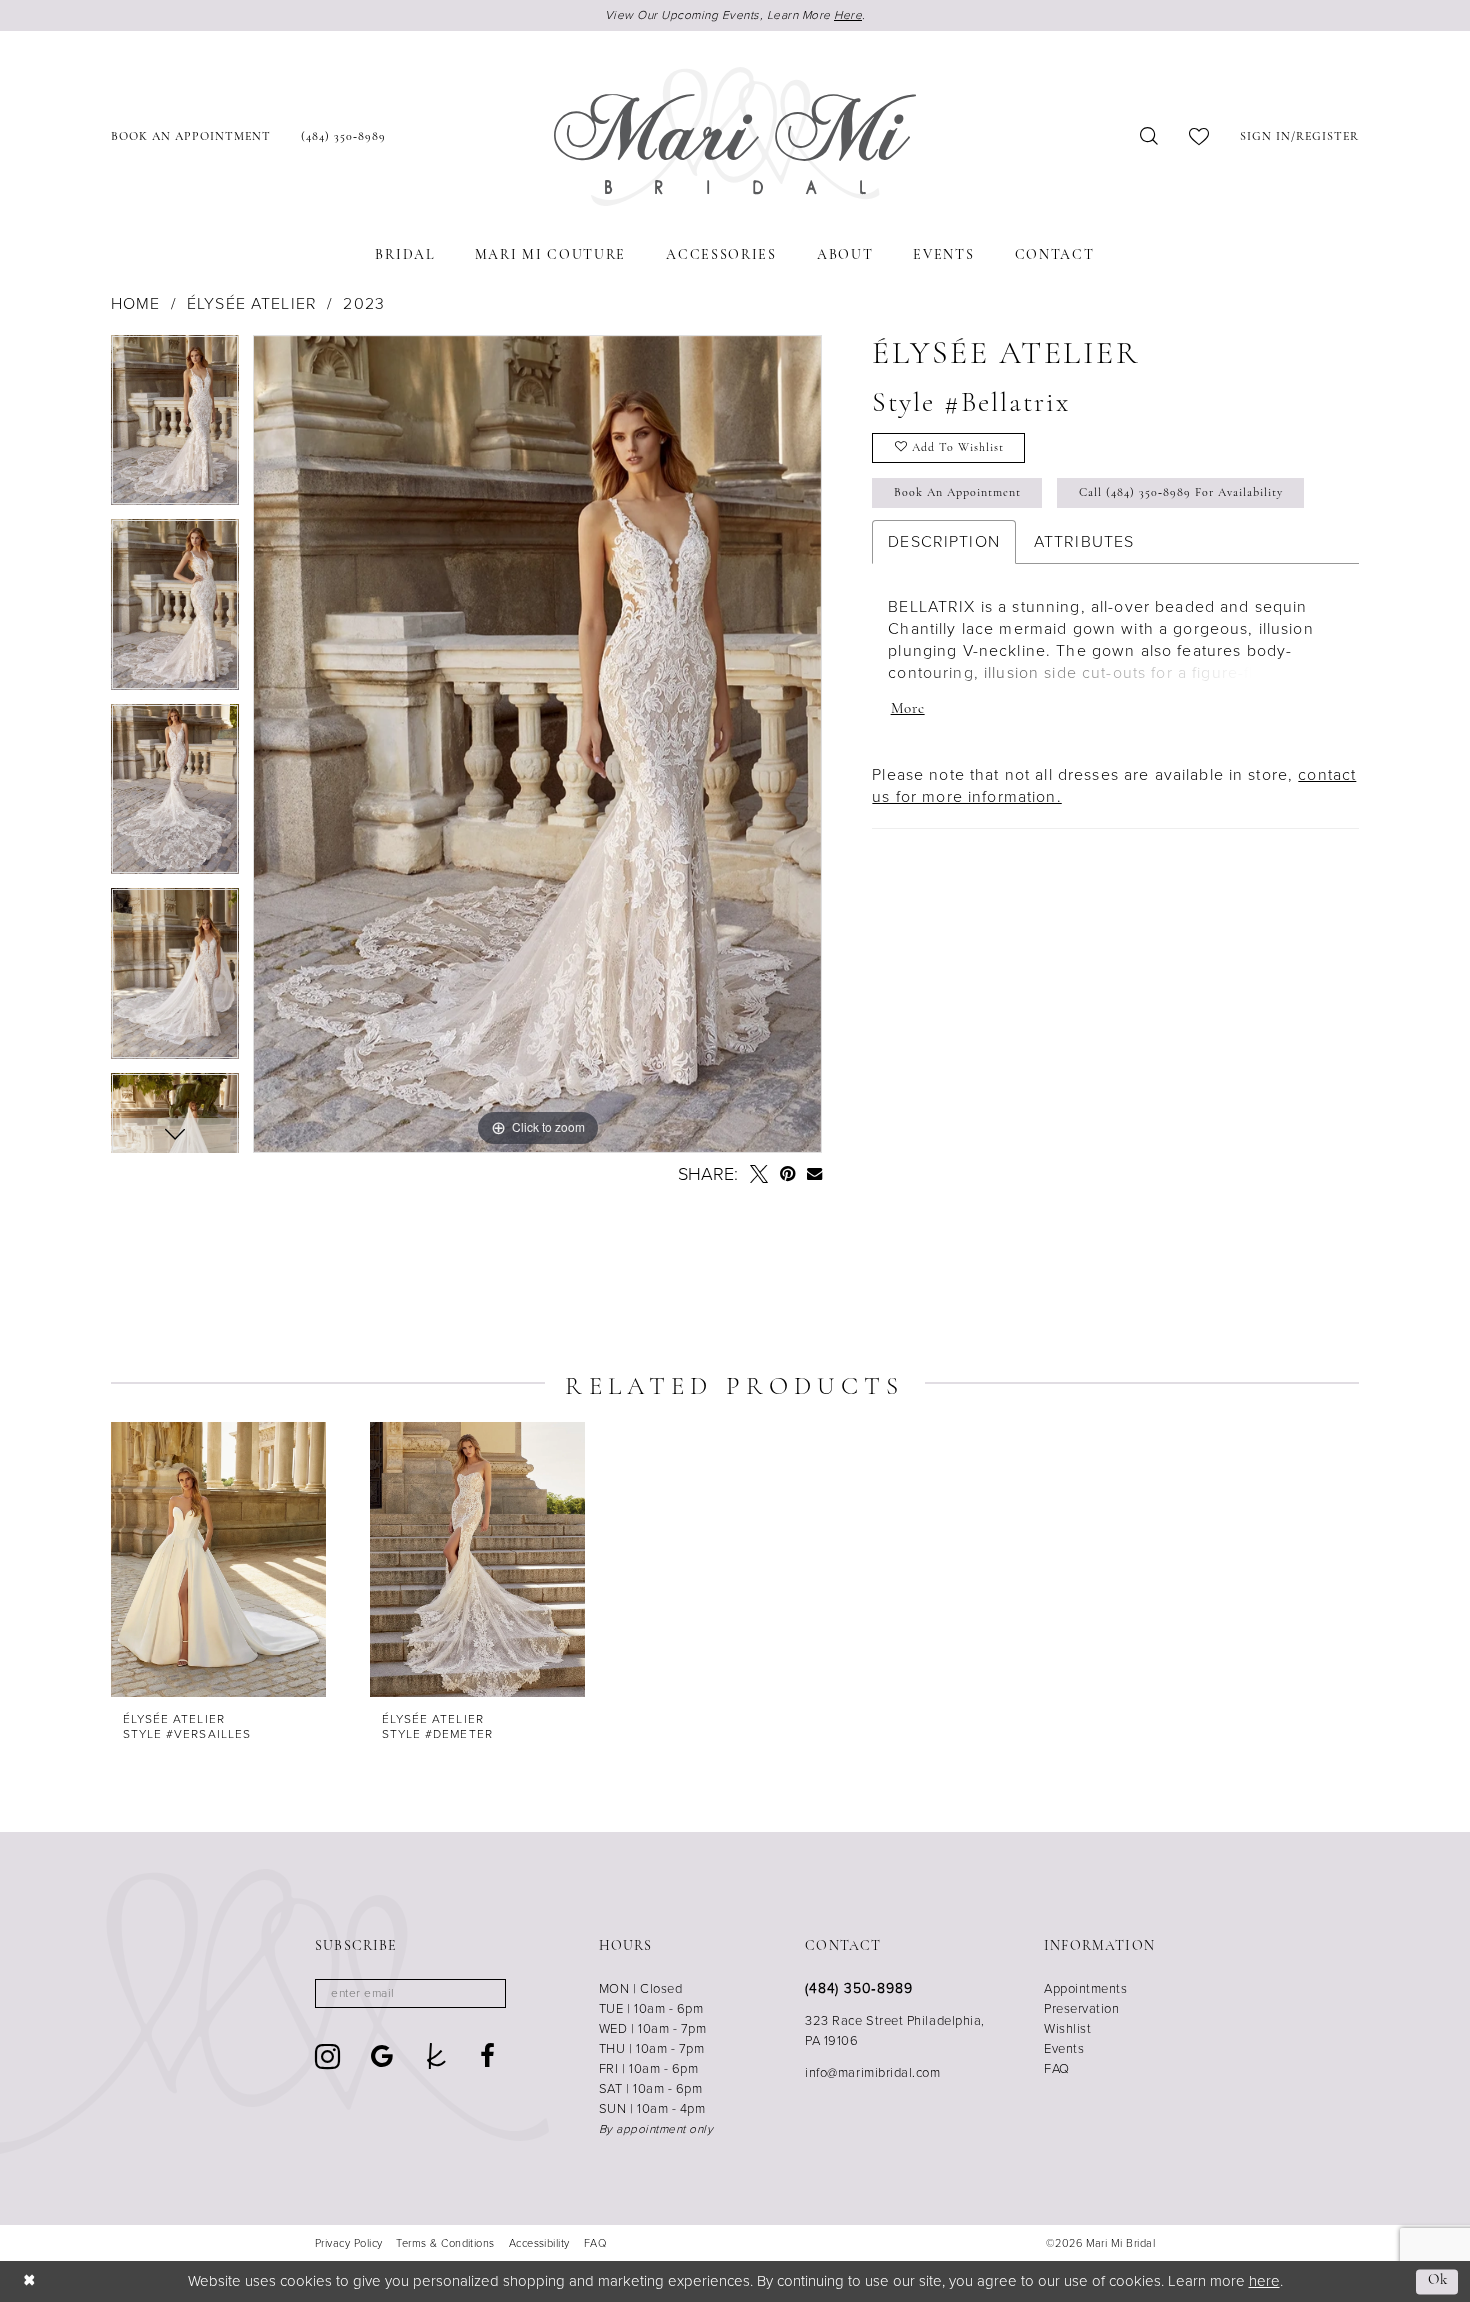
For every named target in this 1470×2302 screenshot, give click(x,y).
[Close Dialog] (29, 2281)
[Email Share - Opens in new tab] (814, 1173)
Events (1064, 2048)
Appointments (1085, 1988)
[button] (1299, 136)
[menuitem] (191, 136)
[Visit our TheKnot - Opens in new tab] (436, 2056)
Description (944, 541)
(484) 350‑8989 (858, 1988)
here (1264, 2281)
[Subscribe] (484, 1993)
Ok (1438, 2281)
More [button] (908, 709)
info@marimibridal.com (872, 2072)
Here (848, 15)
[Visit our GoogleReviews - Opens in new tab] (382, 2056)
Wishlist (1067, 2028)
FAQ (1057, 2068)
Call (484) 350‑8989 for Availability (1181, 493)
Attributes (1084, 541)
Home (136, 304)
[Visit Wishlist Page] (1199, 136)
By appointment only (656, 2129)
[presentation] (218, 1559)
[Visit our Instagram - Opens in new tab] (328, 2056)
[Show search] (1149, 136)
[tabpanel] (175, 427)
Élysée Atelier (252, 304)
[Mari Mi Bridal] (735, 137)
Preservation (1081, 2008)
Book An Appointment (957, 493)
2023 (364, 304)
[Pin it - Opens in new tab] (787, 1174)
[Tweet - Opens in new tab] (759, 1174)
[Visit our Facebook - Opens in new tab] (488, 2056)
